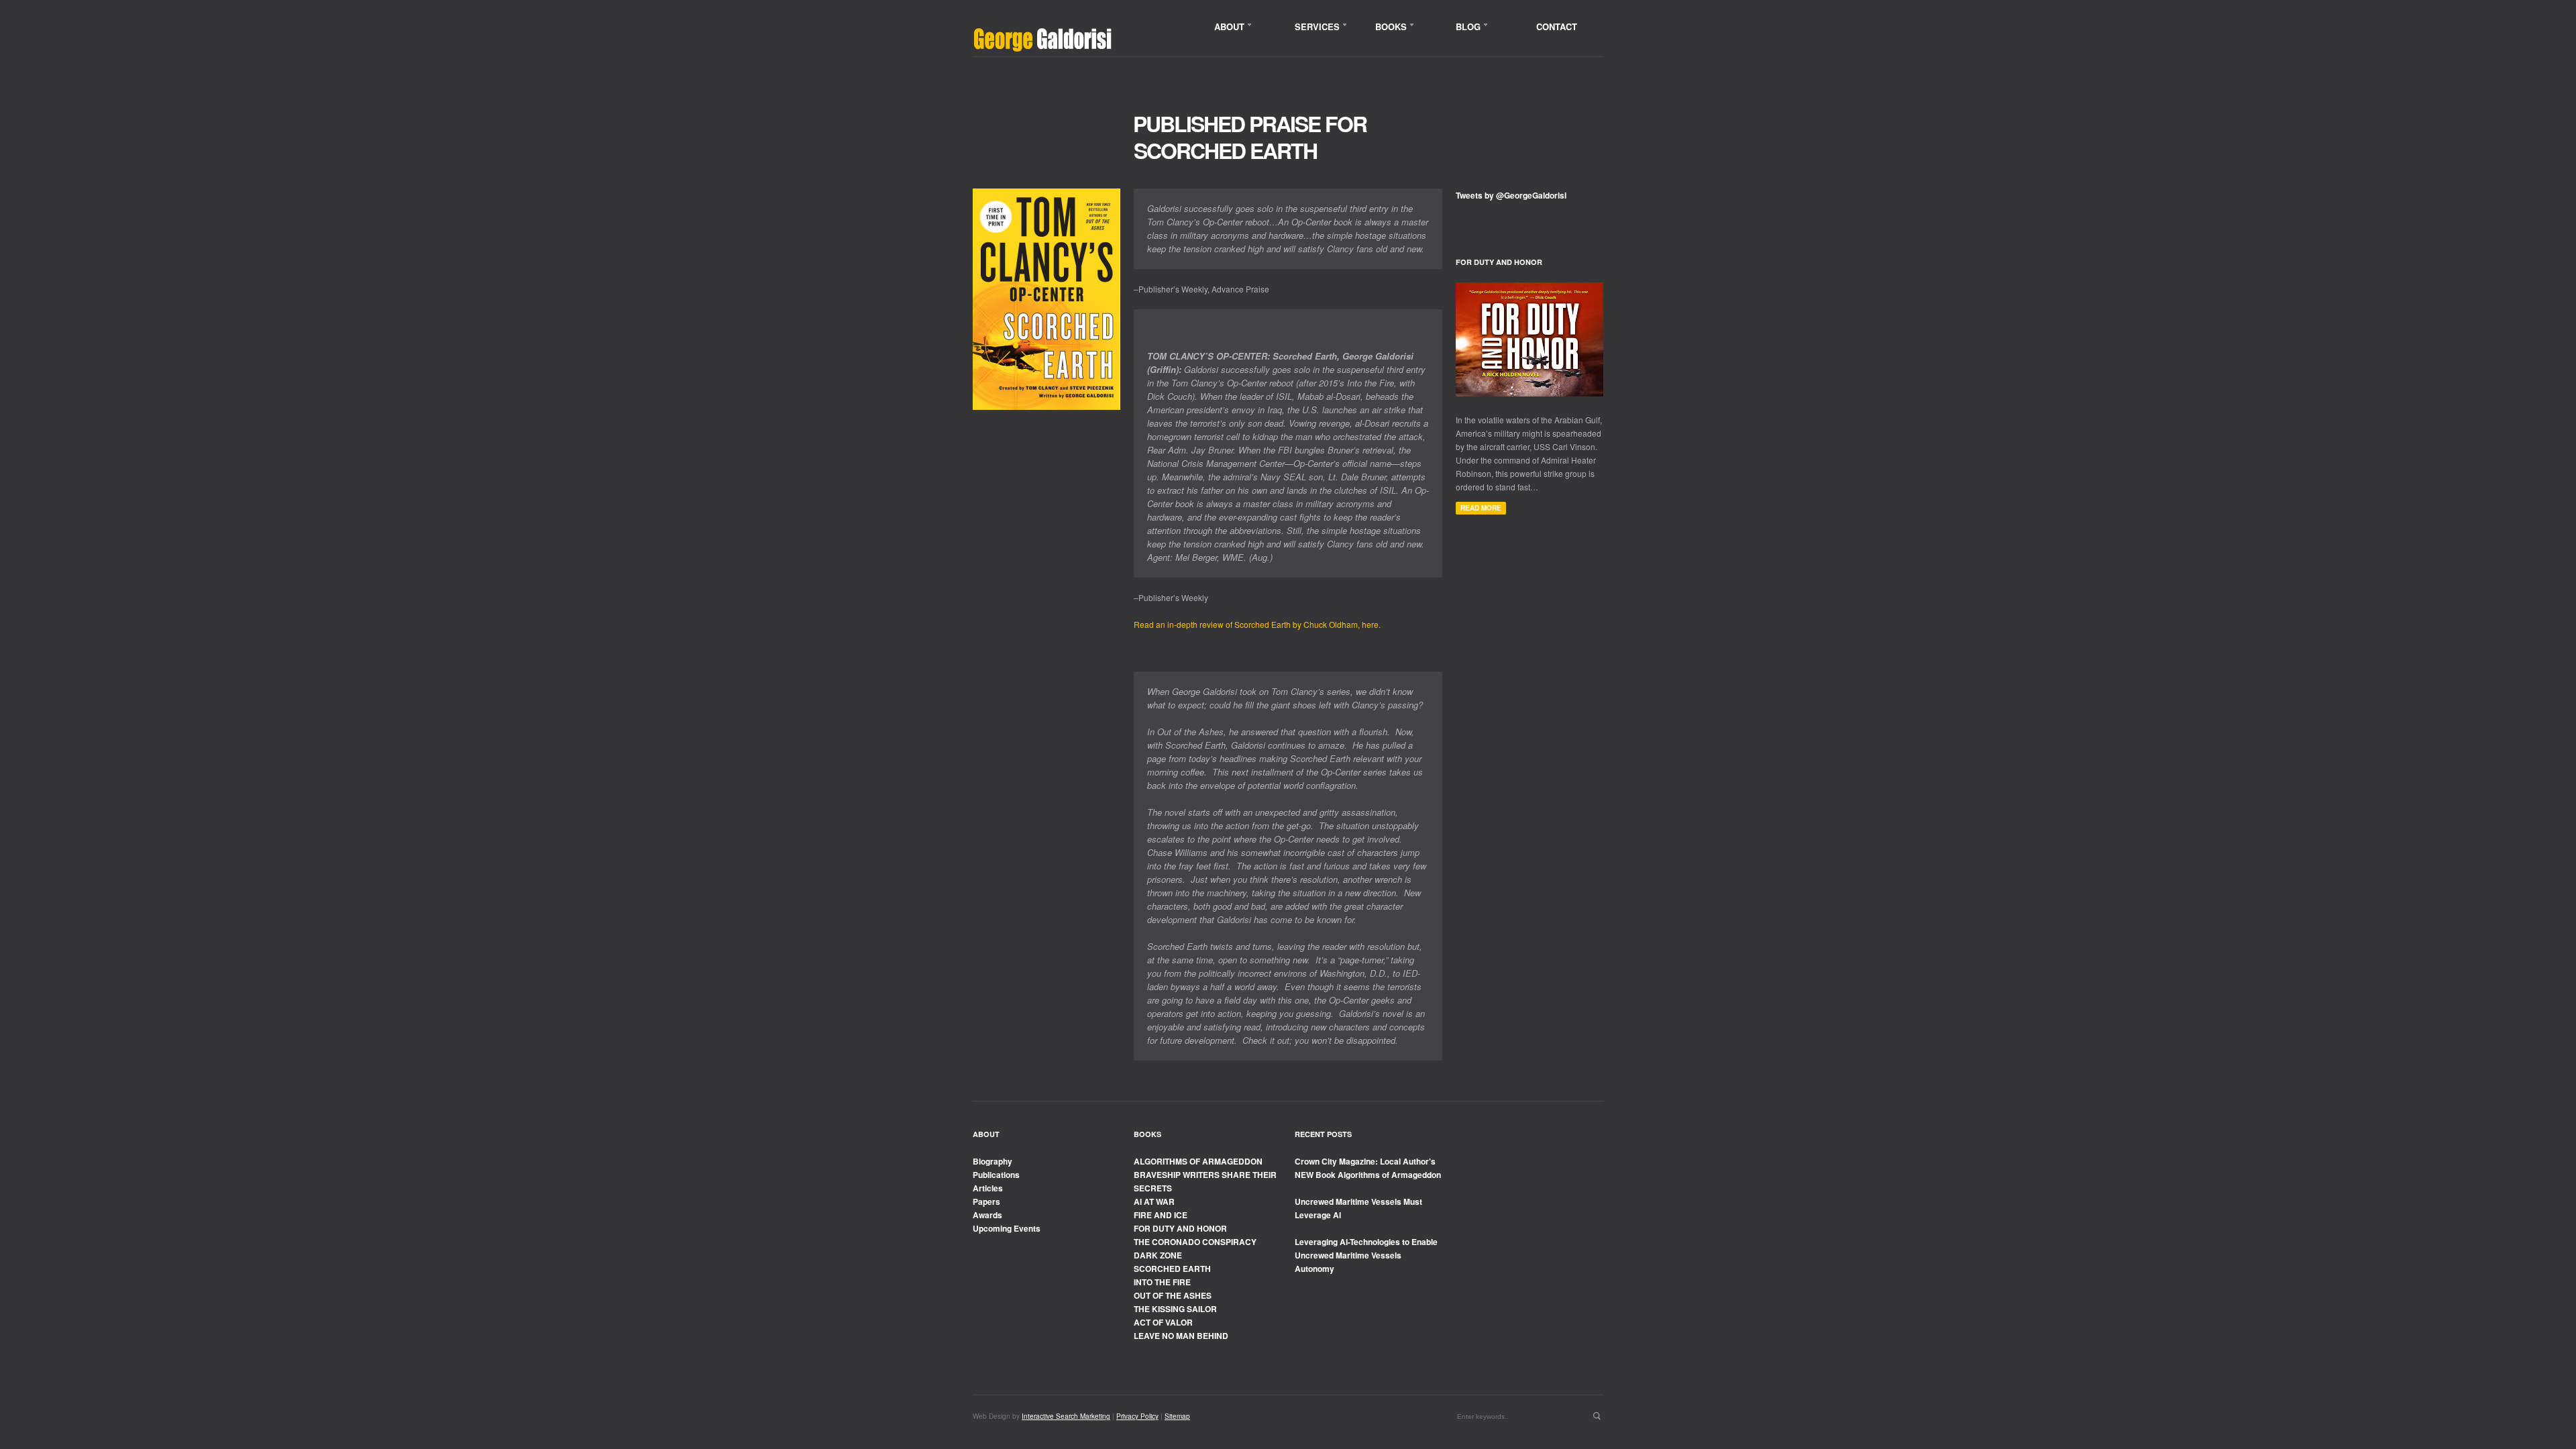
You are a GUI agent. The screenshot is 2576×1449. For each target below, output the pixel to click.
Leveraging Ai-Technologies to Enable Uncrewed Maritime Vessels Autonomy (1366, 1255)
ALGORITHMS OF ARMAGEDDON (1198, 1161)
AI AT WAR (1154, 1201)
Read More (1481, 508)
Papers (986, 1201)
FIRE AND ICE (1161, 1215)
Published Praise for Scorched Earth (1250, 137)
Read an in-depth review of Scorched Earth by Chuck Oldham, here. (1257, 624)
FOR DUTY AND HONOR (1180, 1228)
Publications (996, 1175)
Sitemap (1177, 1416)
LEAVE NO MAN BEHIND (1181, 1336)
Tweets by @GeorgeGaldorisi (1511, 195)
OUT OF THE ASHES (1173, 1295)
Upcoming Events (1007, 1228)
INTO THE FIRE (1162, 1282)
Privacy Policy (1137, 1416)
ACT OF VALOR (1163, 1322)
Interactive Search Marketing (1066, 1416)
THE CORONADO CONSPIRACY (1195, 1242)
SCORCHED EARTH (1172, 1269)
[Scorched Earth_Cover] (1046, 299)
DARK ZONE (1158, 1255)
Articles (988, 1188)
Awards (987, 1215)
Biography (992, 1161)
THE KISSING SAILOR (1175, 1309)
